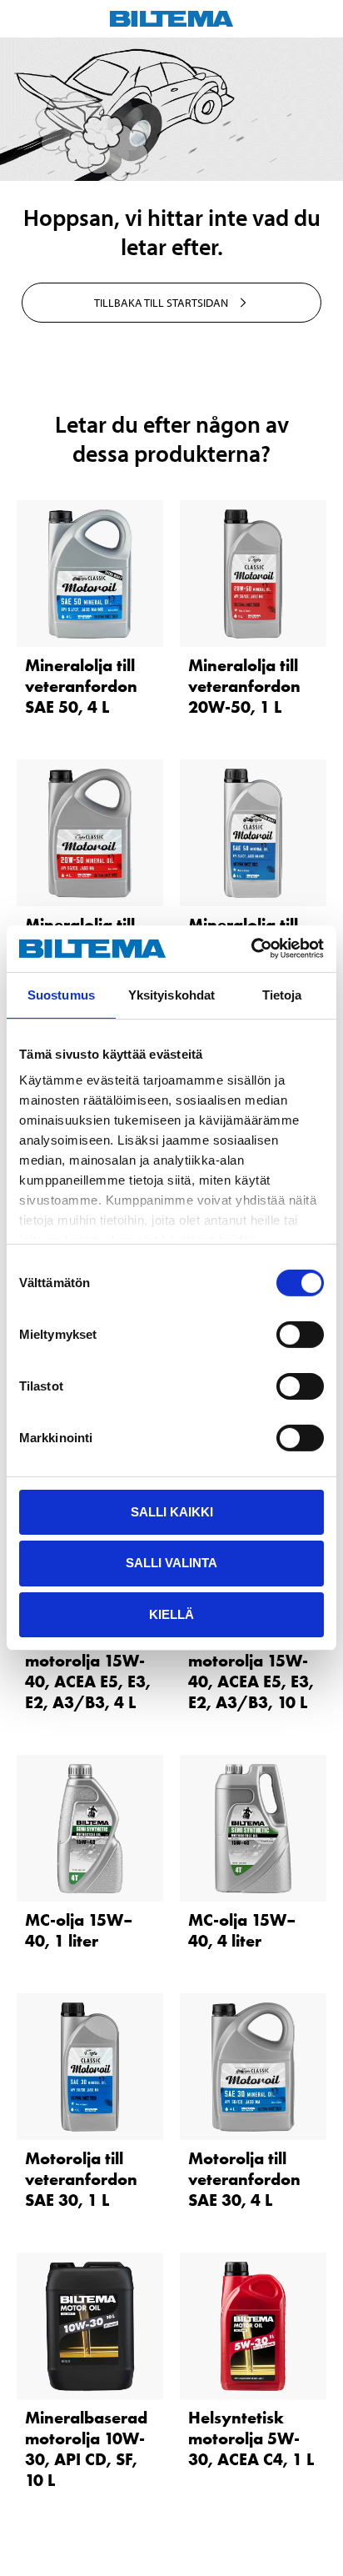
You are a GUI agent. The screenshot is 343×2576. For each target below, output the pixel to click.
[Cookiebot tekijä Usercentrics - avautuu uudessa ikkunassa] (251, 949)
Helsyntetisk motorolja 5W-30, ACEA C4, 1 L (251, 2438)
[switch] (300, 1334)
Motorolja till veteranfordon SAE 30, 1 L (81, 2179)
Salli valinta (171, 1563)
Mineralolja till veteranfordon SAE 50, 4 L (81, 686)
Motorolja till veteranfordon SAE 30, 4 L (244, 2179)
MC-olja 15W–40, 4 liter (242, 1930)
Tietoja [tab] (282, 994)
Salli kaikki (172, 1511)
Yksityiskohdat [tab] (171, 994)
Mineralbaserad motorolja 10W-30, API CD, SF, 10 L (86, 2449)
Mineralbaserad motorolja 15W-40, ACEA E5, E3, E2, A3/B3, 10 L (251, 1671)
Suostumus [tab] (61, 994)
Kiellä (171, 1614)
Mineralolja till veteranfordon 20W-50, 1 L (244, 686)
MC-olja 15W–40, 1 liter (79, 1930)
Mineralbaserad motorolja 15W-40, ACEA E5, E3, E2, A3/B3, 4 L (88, 1671)
